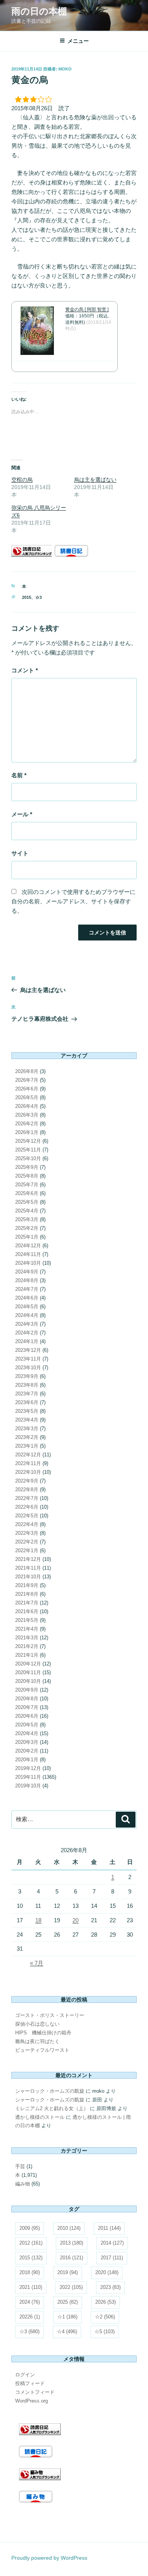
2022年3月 (27, 1533)
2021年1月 (27, 1655)
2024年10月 (28, 1263)
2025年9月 (27, 1167)
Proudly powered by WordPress (49, 2558)
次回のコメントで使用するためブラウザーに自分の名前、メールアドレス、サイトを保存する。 (73, 901)
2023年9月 (27, 1376)
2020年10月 (28, 1681)
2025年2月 (27, 1228)
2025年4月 (27, 1211)
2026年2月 (27, 1124)
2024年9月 (27, 1272)
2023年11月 (28, 1359)
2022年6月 (27, 1507)
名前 (19, 775)
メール (22, 814)
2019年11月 (28, 1777)
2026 (105, 2302)
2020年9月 (27, 1690)
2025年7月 (27, 1185)
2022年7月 (27, 1498)
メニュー (78, 41)
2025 (68, 2302)
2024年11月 (28, 1254)
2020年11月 (28, 1672)
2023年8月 (27, 1385)
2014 (112, 2243)
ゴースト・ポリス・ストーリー (50, 2015)
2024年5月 (27, 1307)
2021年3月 (27, 1638)
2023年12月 (28, 1350)
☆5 (105, 2332)
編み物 (23, 2184)
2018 (30, 2272)
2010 (69, 2228)
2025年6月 (27, 1193)
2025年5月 (27, 1202)
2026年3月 (27, 1115)
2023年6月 (27, 1402)
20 (76, 1920)
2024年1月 (27, 1341)
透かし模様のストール (40, 2117)
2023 (110, 2287)
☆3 (39, 597)
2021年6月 (27, 1611)
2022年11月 (28, 1463)
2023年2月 (27, 1437)
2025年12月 (28, 1141)
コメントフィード (35, 2392)
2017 (112, 2258)
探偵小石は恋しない (37, 2024)
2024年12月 (28, 1246)
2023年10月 (28, 1368)
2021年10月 (28, 1577)
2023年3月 (27, 1429)
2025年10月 (28, 1158)
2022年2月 (27, 1542)
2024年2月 (27, 1333)
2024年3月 (27, 1324)
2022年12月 (28, 1455)
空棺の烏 (22, 480)
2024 (30, 2302)
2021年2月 (27, 1646)
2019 (68, 2272)
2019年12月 (28, 1768)
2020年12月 (28, 1664)
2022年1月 (27, 1550)
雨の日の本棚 (39, 11)
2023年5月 (27, 1411)
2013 (72, 2243)
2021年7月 (27, 1603)
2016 (72, 2258)
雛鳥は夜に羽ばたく (37, 2041)
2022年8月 (27, 1490)
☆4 (67, 2332)
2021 (31, 2287)
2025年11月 (28, 1150)
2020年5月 (27, 1725)
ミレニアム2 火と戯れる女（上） (52, 2108)
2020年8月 (27, 1699)
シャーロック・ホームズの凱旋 (50, 2091)
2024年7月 (27, 1289)
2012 (31, 2243)
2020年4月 (27, 1733)
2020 (107, 2272)
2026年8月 (27, 1071)
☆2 (105, 2317)
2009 (30, 2228)
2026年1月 (27, 1132)
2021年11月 (28, 1568)
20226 (30, 2317)
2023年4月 (27, 1420)
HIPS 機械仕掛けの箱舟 (43, 2033)
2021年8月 (27, 1594)
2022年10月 (28, 1472)
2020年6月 (27, 1716)
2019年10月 (28, 1786)
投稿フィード (30, 2383)
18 (38, 1920)
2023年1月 (27, 1446)
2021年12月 (28, 1559)
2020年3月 (27, 1742)
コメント (25, 670)
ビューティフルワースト (42, 2050)
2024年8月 (27, 1280)
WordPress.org (31, 2401)
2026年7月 (27, 1080)
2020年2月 (27, 1751)
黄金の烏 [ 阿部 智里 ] (87, 309)
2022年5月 (27, 1516)
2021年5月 (27, 1620)
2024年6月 (27, 1298)
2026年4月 (27, 1106)
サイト (20, 853)
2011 (109, 2228)
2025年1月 (27, 1237)
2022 (71, 2287)
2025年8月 (27, 1176)
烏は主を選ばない (95, 480)
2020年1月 (27, 1760)
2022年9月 (27, 1481)
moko (65, 69)
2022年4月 (27, 1524)
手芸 (20, 2166)
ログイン (25, 2375)
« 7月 (37, 1963)
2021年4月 (27, 1629)
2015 (27, 597)
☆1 (67, 2317)
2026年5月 (27, 1097)
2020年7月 (27, 1707)
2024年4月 (27, 1315)
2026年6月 (27, 1089)
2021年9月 (27, 1585)
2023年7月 (27, 1394)
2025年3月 (27, 1219)
